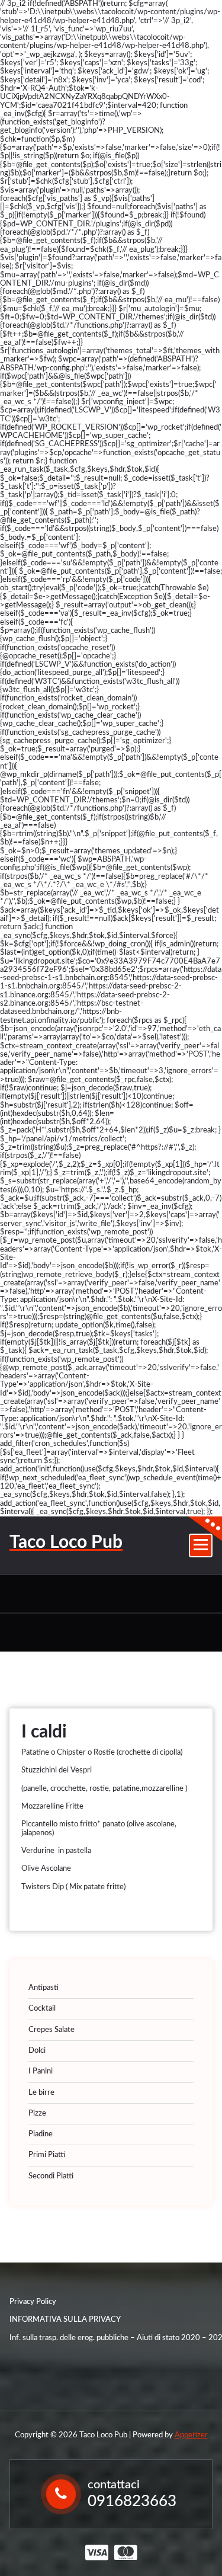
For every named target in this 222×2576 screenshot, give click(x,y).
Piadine (41, 2134)
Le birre (41, 2093)
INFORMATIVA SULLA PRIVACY (65, 2320)
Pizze (37, 2113)
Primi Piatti (47, 2155)
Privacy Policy (33, 2302)
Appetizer (191, 2435)
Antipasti (44, 1988)
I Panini (41, 2071)
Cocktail (42, 2009)
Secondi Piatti (51, 2176)
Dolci (37, 2051)
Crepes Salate (52, 2030)
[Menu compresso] (201, 1545)
